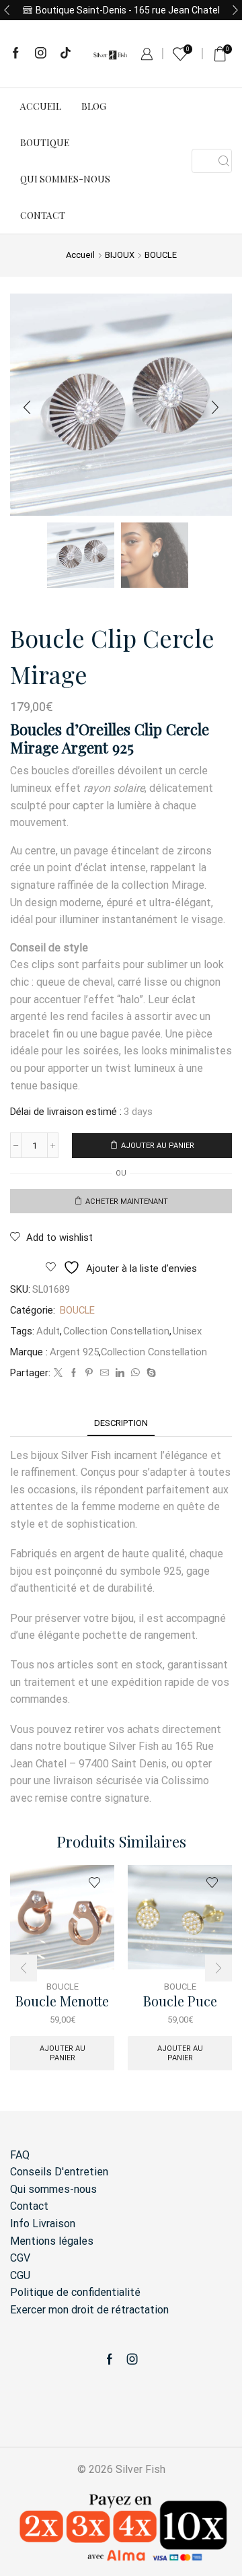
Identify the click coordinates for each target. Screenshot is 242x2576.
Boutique (45, 142)
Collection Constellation (116, 1331)
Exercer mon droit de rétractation (89, 2310)
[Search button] (224, 161)
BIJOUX (120, 255)
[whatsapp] (135, 1373)
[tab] (121, 1423)
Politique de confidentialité (75, 2292)
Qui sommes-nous (65, 179)
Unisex (187, 1331)
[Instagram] (41, 54)
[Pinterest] (89, 1373)
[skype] (150, 1373)
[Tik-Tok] (66, 54)
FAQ (20, 2155)
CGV (20, 2258)
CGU (20, 2275)
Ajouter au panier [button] (63, 2053)
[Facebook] (16, 54)
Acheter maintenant (127, 1201)
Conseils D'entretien (59, 2172)
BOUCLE (161, 255)
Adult (48, 1331)
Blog (94, 106)
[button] (7, 10)
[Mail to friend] (105, 1373)
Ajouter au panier (158, 1146)
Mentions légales (52, 2241)
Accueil (41, 106)
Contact (43, 215)
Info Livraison (43, 2224)
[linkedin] (120, 1373)
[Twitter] (58, 1373)
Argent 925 (74, 1352)
